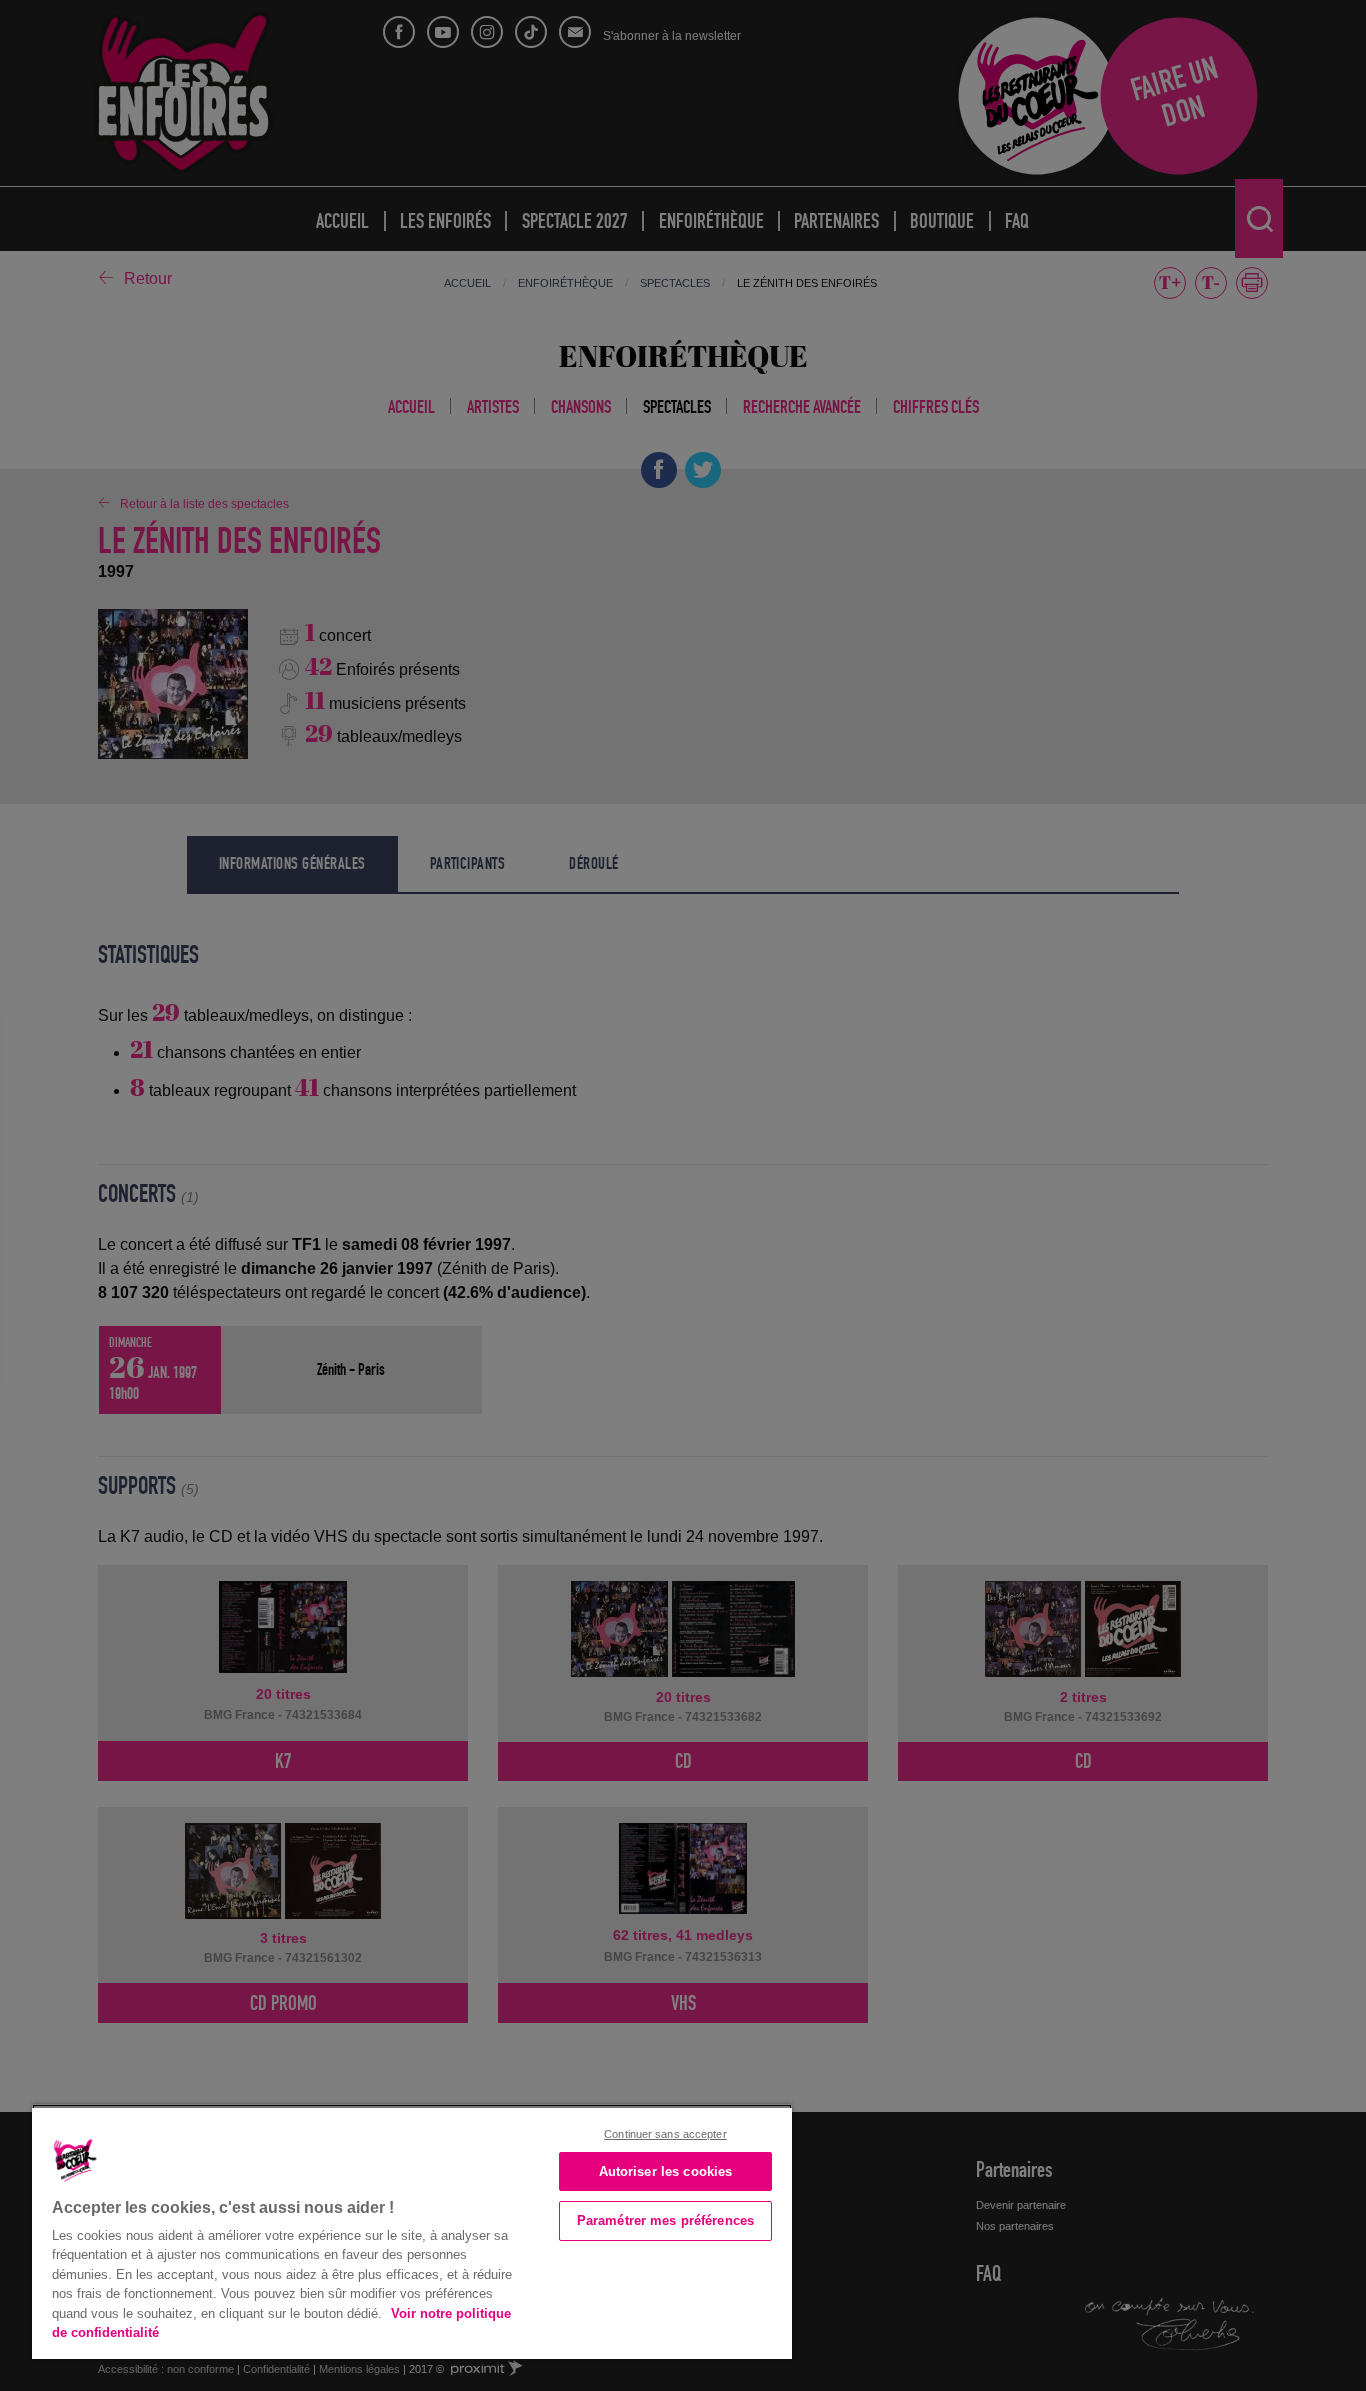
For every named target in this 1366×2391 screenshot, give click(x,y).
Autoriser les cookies (666, 2171)
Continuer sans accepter (665, 2134)
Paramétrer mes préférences (665, 2220)
